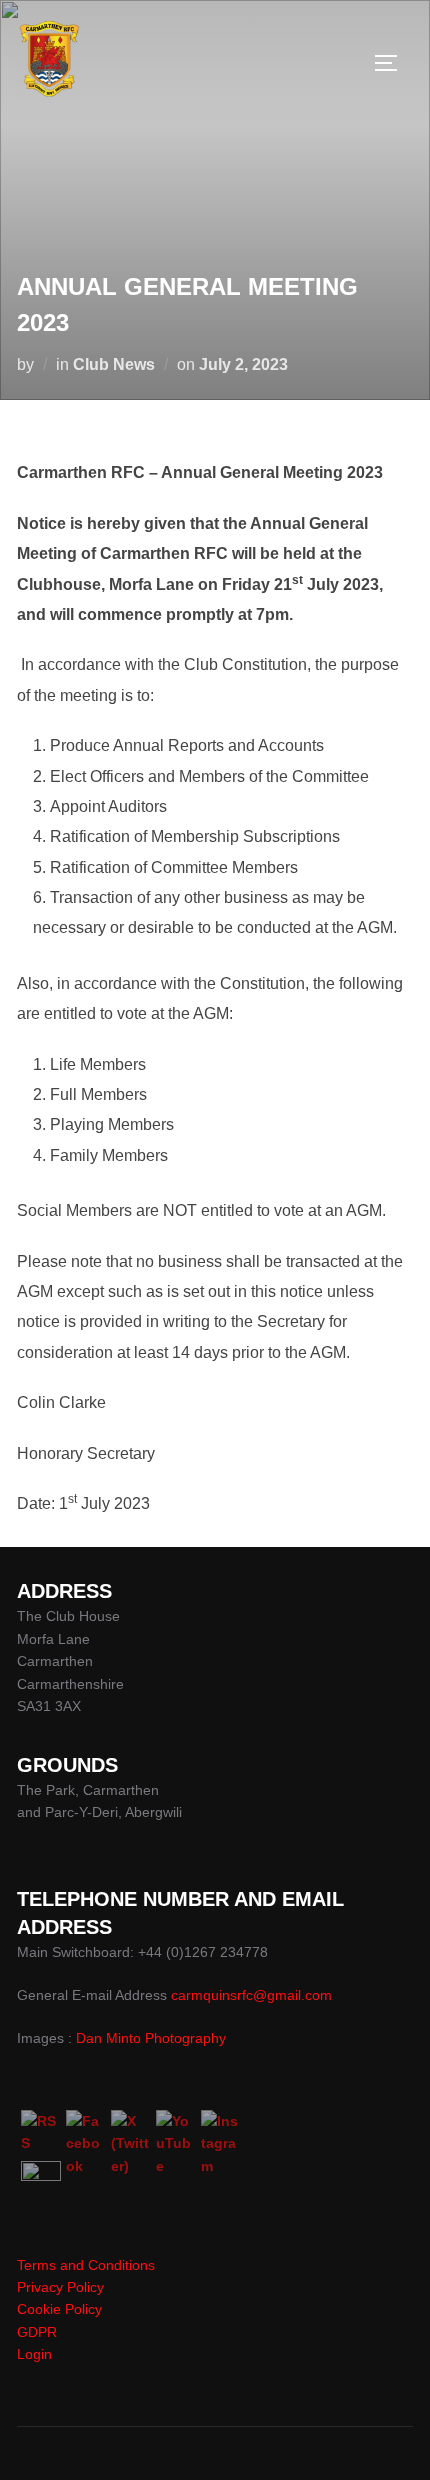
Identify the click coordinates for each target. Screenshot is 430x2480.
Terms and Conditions (86, 2265)
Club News (114, 364)
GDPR (37, 2332)
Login (34, 2354)
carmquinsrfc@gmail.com (251, 1995)
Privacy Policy (60, 2287)
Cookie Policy (59, 2309)
